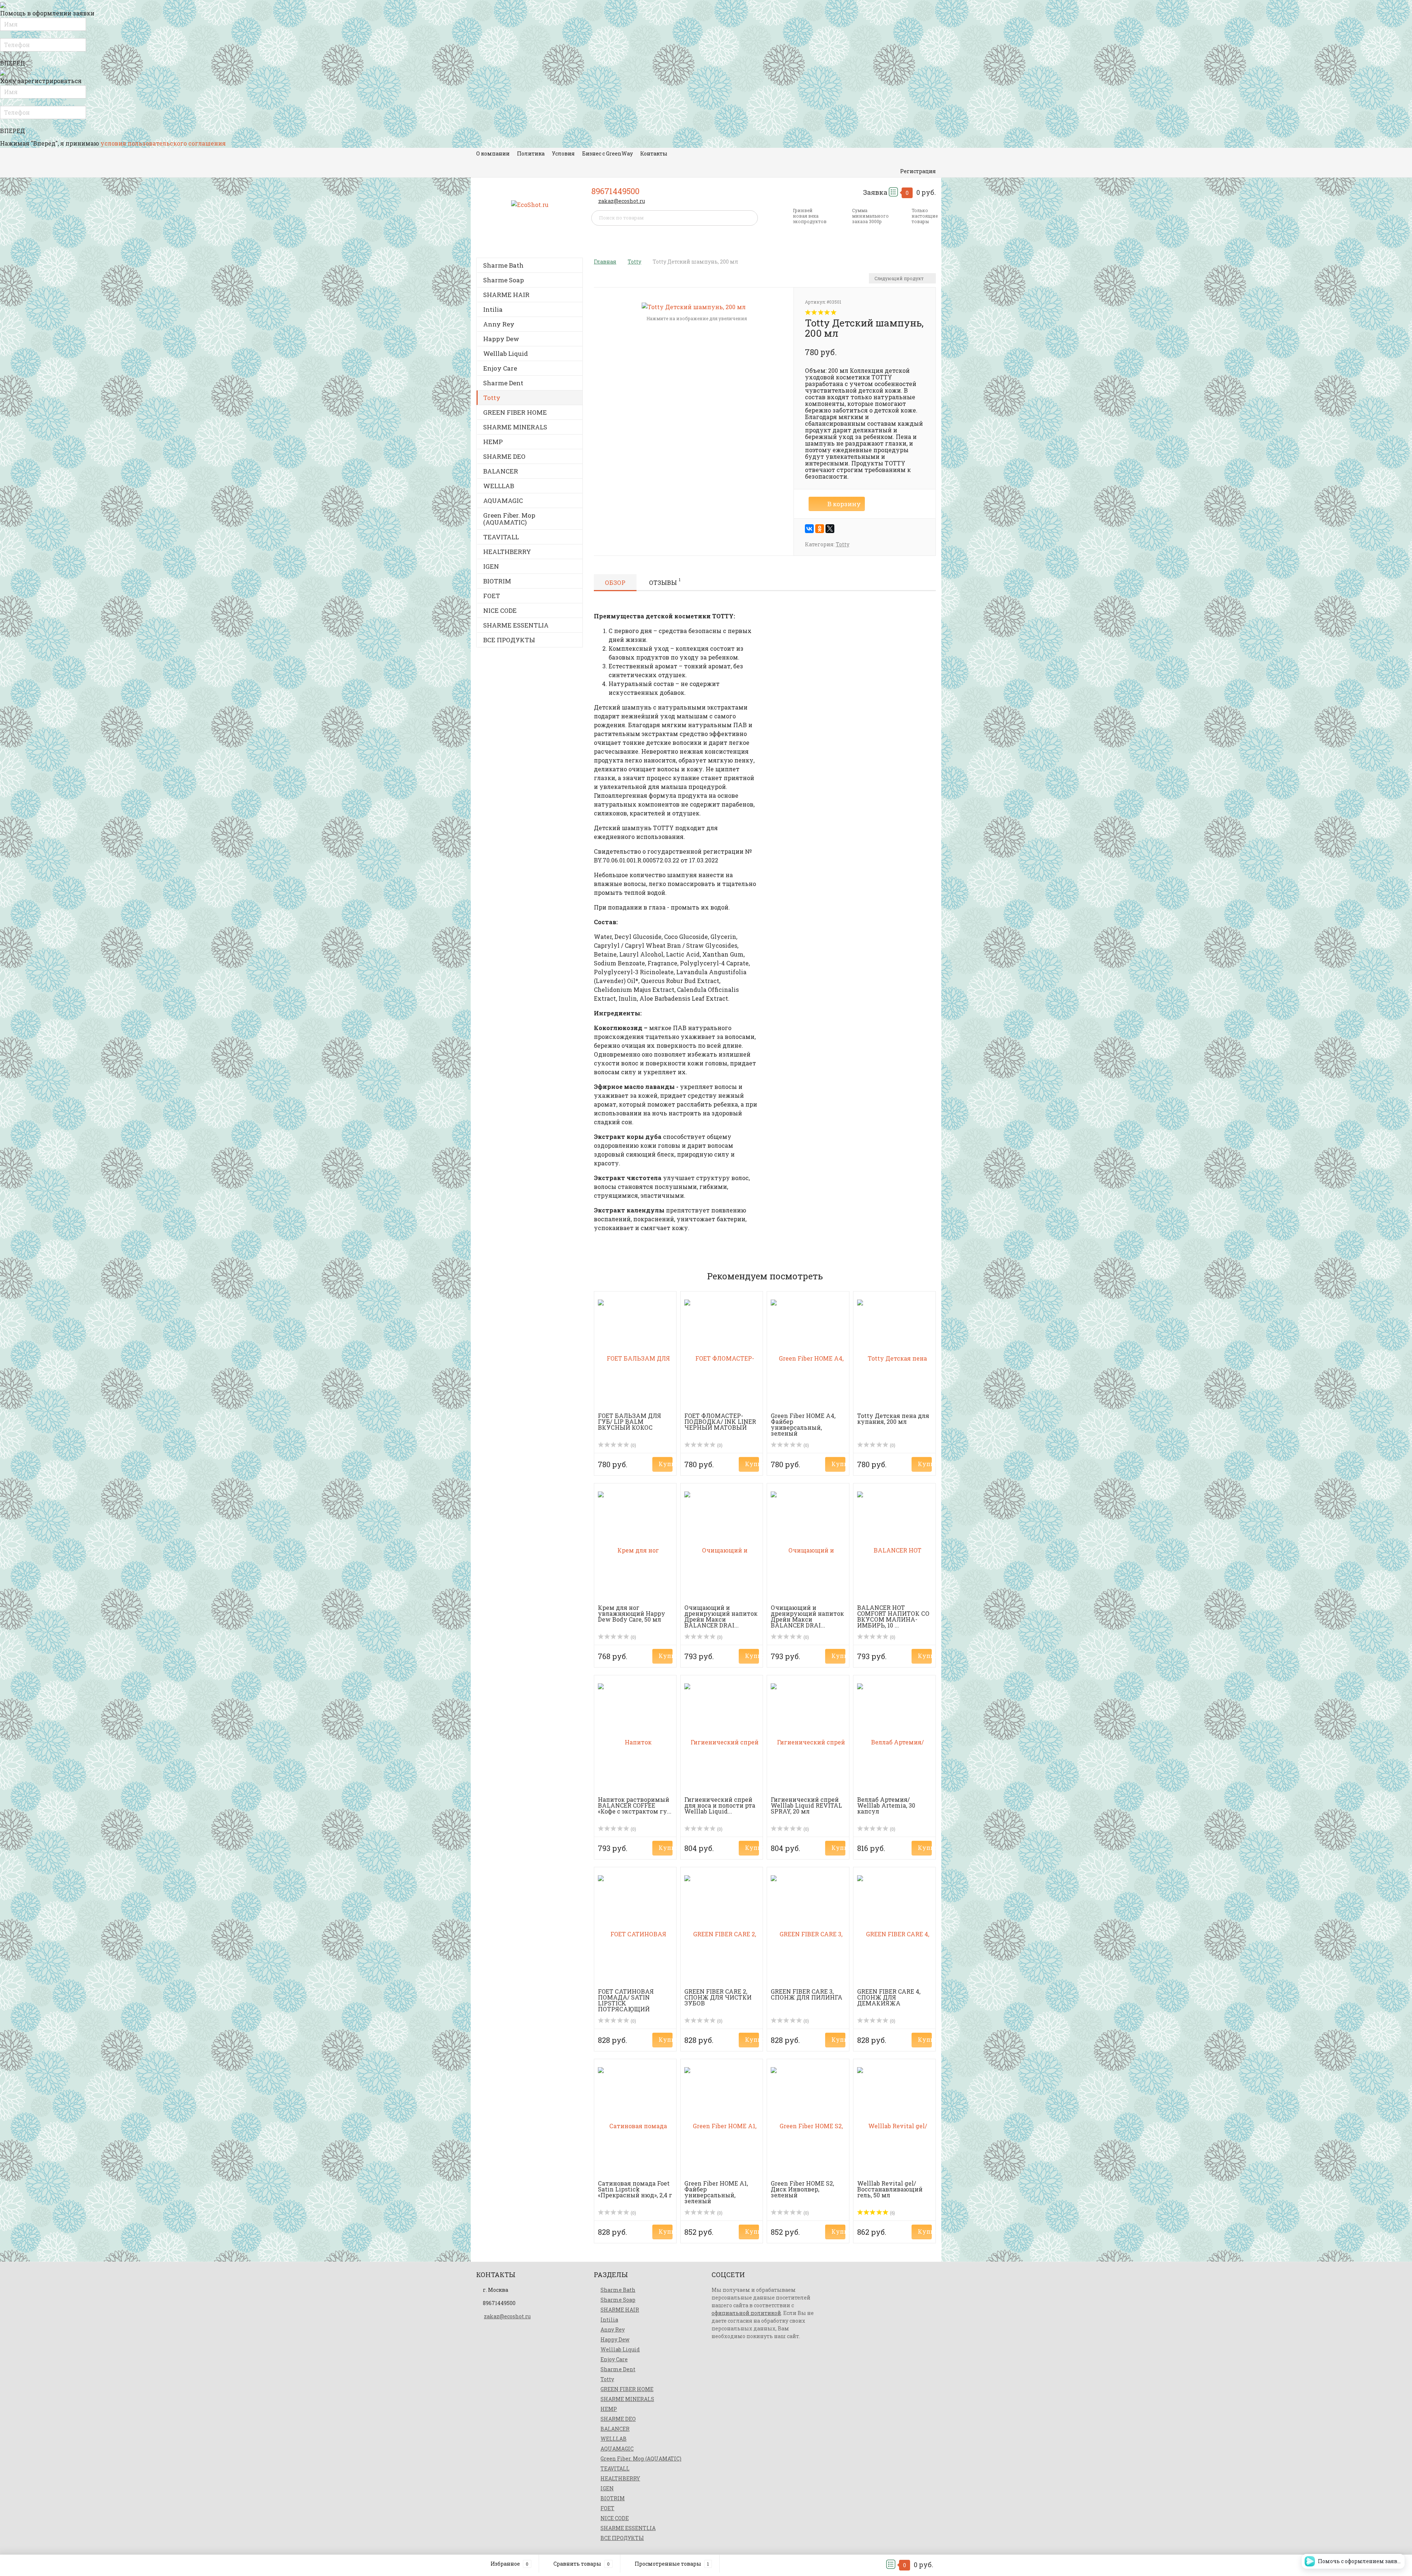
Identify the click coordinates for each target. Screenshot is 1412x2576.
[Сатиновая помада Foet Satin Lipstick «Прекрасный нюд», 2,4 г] (635, 2121)
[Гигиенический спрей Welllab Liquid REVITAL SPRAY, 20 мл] (808, 1738)
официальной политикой (746, 2313)
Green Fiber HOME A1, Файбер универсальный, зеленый (716, 2192)
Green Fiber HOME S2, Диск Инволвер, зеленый (802, 2189)
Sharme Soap (504, 280)
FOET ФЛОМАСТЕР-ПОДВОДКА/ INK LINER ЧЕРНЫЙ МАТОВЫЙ (720, 1421)
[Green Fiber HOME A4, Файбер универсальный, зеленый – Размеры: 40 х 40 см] (808, 1354)
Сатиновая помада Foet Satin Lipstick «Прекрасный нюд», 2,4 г (635, 2189)
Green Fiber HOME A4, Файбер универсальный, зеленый (803, 1424)
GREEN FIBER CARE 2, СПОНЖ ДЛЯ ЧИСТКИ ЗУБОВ (718, 1997)
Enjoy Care (500, 368)
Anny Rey (499, 324)
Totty (492, 398)
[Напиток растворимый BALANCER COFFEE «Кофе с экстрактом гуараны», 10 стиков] (635, 1738)
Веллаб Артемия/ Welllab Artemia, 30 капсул (886, 1805)
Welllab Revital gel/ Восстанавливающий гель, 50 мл (890, 2189)
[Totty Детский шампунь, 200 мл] (694, 306)
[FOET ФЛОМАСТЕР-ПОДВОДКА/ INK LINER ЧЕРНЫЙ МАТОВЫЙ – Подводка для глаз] (722, 1354)
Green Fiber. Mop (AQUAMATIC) (509, 519)
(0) (633, 1445)
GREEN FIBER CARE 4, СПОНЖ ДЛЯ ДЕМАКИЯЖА (889, 1997)
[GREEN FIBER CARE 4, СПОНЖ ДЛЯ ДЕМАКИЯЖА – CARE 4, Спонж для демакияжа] (894, 1930)
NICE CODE (500, 610)
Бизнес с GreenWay (607, 153)
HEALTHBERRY (507, 552)
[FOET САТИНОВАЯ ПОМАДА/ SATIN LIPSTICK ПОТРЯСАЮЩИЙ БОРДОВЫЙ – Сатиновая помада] (635, 1930)
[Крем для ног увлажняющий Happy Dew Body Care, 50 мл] (635, 1546)
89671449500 (615, 191)
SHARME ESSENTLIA (516, 625)
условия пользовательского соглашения (163, 143)
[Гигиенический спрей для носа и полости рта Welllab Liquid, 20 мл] (722, 1738)
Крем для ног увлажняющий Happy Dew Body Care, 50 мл (632, 1613)
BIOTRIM (497, 581)
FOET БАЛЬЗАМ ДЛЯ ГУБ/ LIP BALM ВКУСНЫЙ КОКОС (630, 1421)
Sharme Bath (503, 265)
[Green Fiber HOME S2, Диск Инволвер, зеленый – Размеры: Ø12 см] (808, 2121)
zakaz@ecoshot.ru (622, 201)
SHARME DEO (504, 456)
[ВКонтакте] (809, 529)
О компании (493, 153)
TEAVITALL (501, 537)
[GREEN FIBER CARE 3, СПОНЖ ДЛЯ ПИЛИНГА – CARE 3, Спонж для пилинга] (808, 1930)
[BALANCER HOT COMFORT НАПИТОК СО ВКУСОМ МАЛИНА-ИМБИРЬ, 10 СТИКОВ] (894, 1546)
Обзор (615, 583)
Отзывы (665, 582)
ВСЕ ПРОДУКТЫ (509, 640)
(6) (892, 2213)
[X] (830, 529)
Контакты (654, 153)
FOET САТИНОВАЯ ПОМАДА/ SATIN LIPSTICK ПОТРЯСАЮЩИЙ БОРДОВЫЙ (626, 2003)
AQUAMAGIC (503, 501)
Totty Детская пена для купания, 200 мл (893, 1419)
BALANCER (501, 471)
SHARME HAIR (506, 295)
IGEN (491, 566)
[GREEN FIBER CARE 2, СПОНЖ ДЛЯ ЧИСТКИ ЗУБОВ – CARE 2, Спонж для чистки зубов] (722, 1930)
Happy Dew (501, 339)
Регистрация (918, 171)
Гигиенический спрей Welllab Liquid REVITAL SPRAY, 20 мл (806, 1805)
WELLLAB (499, 486)
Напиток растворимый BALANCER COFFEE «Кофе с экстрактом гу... (635, 1805)
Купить (666, 1464)
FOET (492, 596)
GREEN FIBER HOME (515, 412)
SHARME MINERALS (515, 427)
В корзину (844, 504)
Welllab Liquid (506, 353)
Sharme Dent (503, 383)
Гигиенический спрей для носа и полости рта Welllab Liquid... (720, 1805)
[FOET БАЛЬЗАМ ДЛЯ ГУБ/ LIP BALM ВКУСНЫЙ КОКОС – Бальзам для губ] (635, 1354)
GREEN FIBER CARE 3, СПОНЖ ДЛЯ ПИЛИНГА (807, 1994)
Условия (563, 153)
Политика (531, 153)
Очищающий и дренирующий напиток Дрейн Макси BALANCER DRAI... (721, 1616)
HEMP (493, 442)
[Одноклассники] (820, 529)
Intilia (493, 309)
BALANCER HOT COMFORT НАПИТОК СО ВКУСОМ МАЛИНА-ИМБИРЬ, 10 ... (893, 1616)
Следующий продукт (900, 278)
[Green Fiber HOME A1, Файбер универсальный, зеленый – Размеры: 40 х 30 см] (722, 2121)
